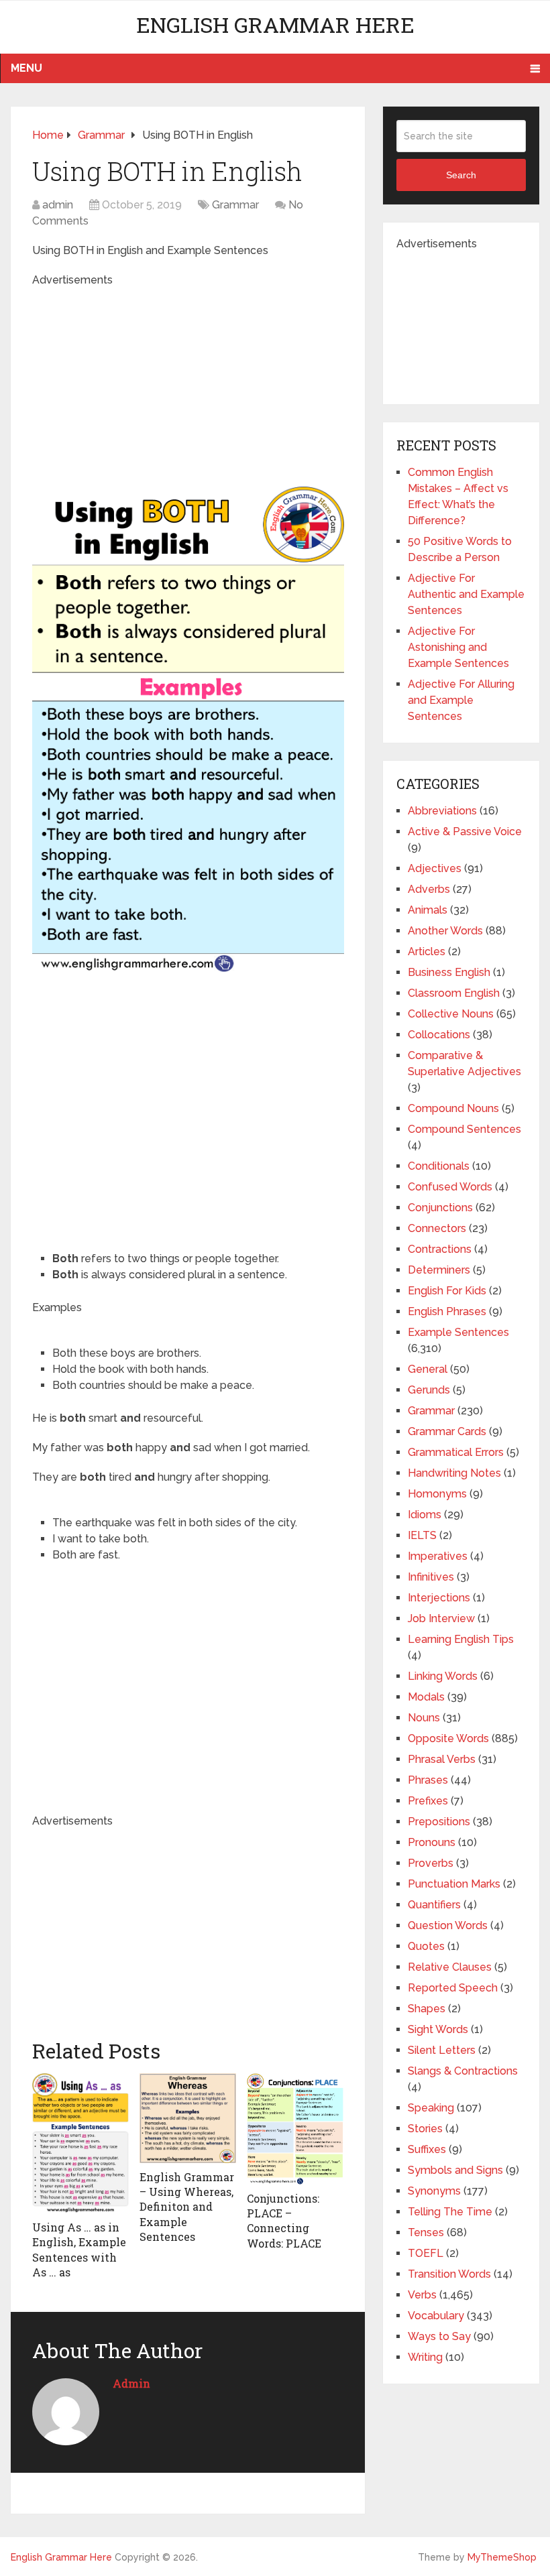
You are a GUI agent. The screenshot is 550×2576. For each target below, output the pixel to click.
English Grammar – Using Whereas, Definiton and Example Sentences (187, 2207)
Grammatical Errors (456, 1452)
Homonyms (437, 1494)
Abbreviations (442, 811)
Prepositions (439, 1822)
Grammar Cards (447, 1431)
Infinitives (431, 1577)
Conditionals (439, 1166)
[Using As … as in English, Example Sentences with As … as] (80, 2143)
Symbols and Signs (455, 2170)
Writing (425, 2357)
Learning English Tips (461, 1639)
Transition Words (449, 2274)
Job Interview (441, 1618)
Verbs (422, 2295)
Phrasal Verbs (442, 1759)
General (428, 1369)
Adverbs (429, 889)
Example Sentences (458, 1332)
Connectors (437, 1228)
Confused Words (450, 1187)
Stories (425, 2129)
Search (461, 175)
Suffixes (427, 2149)
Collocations (439, 1035)
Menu (26, 68)
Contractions (440, 1249)
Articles (427, 952)
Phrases (428, 1780)
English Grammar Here (275, 24)
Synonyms (434, 2191)
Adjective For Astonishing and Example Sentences (458, 647)
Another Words (445, 931)
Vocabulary (436, 2316)
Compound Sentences (464, 1129)
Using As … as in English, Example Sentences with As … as (79, 2250)
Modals (426, 1697)
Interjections (439, 1598)
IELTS (422, 1535)
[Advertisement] (260, 382)
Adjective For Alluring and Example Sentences (461, 700)
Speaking (431, 2108)
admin (58, 205)
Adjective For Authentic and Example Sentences (466, 594)
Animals (428, 910)
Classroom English (454, 993)
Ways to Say (439, 2336)
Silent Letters (442, 2050)
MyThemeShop (502, 2557)
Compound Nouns (453, 1108)
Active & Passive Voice (465, 832)
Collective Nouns (451, 1014)
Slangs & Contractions (463, 2071)
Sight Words (438, 2029)
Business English (449, 972)
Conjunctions (440, 1208)
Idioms (425, 1515)
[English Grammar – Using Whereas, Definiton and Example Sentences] (188, 2118)
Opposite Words (448, 1738)
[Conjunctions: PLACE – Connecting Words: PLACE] (295, 2129)
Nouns (424, 1718)
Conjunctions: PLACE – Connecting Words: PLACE (284, 2221)
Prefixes (428, 1801)
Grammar (235, 205)
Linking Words (443, 1676)
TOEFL (426, 2253)
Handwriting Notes (454, 1473)
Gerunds (429, 1390)
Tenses (426, 2232)
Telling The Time (450, 2212)
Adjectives (435, 868)
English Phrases (447, 1311)
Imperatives (438, 1556)
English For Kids (447, 1291)
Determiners (439, 1270)
